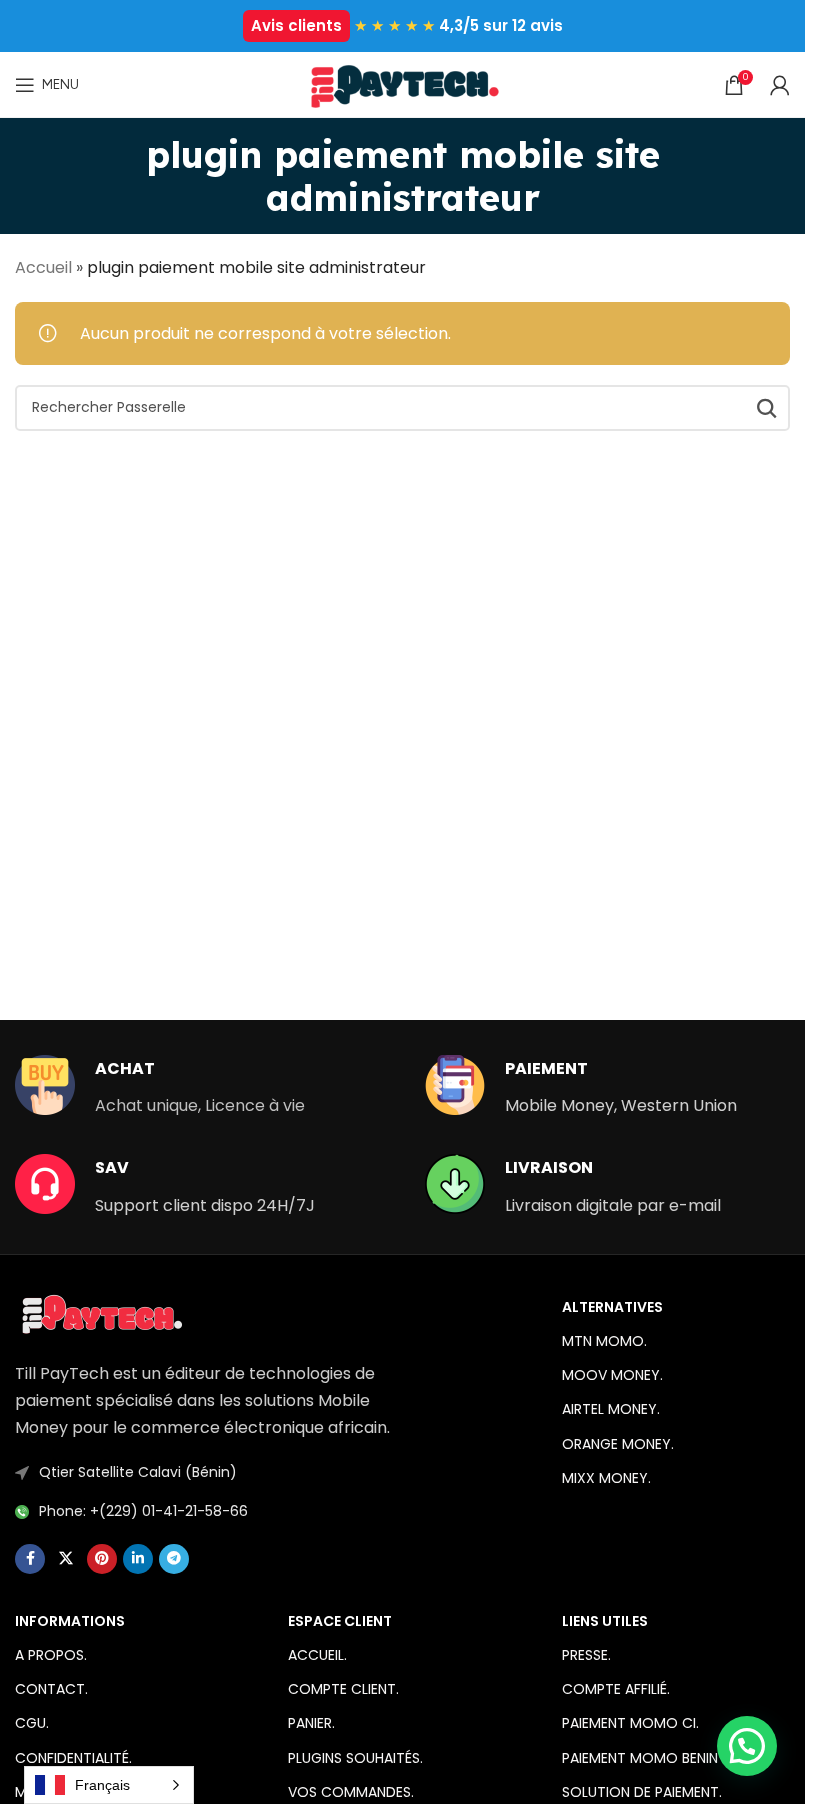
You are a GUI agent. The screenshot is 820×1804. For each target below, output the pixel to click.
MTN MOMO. (604, 1341)
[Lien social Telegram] (174, 1559)
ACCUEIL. (317, 1655)
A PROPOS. (51, 1655)
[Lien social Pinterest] (102, 1559)
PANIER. (311, 1723)
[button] (747, 1746)
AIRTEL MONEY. (611, 1409)
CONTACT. (51, 1689)
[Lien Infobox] (160, 1087)
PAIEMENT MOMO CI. (630, 1723)
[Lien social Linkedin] (138, 1559)
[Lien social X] (66, 1559)
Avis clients (296, 25)
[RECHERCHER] (767, 408)
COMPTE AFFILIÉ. (616, 1689)
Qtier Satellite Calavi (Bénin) (138, 1472)
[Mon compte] (780, 85)
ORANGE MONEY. (618, 1444)
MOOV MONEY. (612, 1375)
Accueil (43, 267)
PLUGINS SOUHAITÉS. (355, 1758)
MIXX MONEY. (606, 1478)
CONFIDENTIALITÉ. (73, 1758)
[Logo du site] (402, 83)
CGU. (32, 1723)
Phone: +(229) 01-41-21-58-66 (143, 1511)
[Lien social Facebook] (30, 1559)
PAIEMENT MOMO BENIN (640, 1758)
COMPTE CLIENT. (343, 1689)
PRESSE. (586, 1655)
